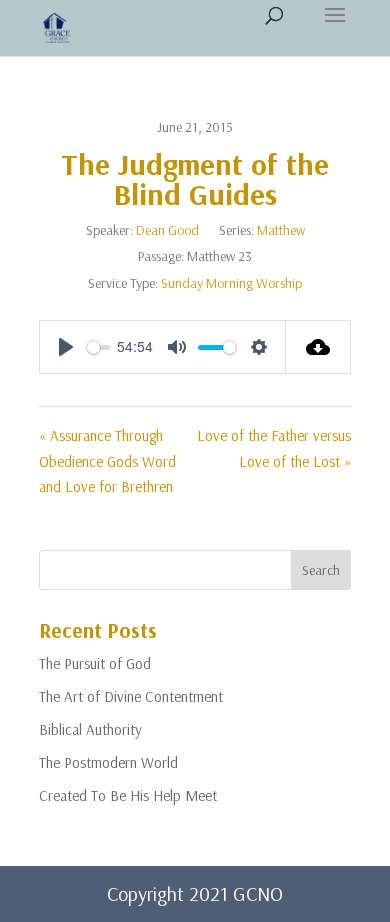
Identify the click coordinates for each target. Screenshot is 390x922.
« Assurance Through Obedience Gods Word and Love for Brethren (107, 461)
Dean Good (167, 230)
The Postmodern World (108, 762)
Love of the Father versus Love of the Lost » (274, 448)
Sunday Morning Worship (231, 283)
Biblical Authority (90, 729)
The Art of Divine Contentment (131, 696)
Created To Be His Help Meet (128, 795)
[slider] (98, 347)
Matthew (281, 230)
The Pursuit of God (95, 663)
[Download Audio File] (318, 347)
